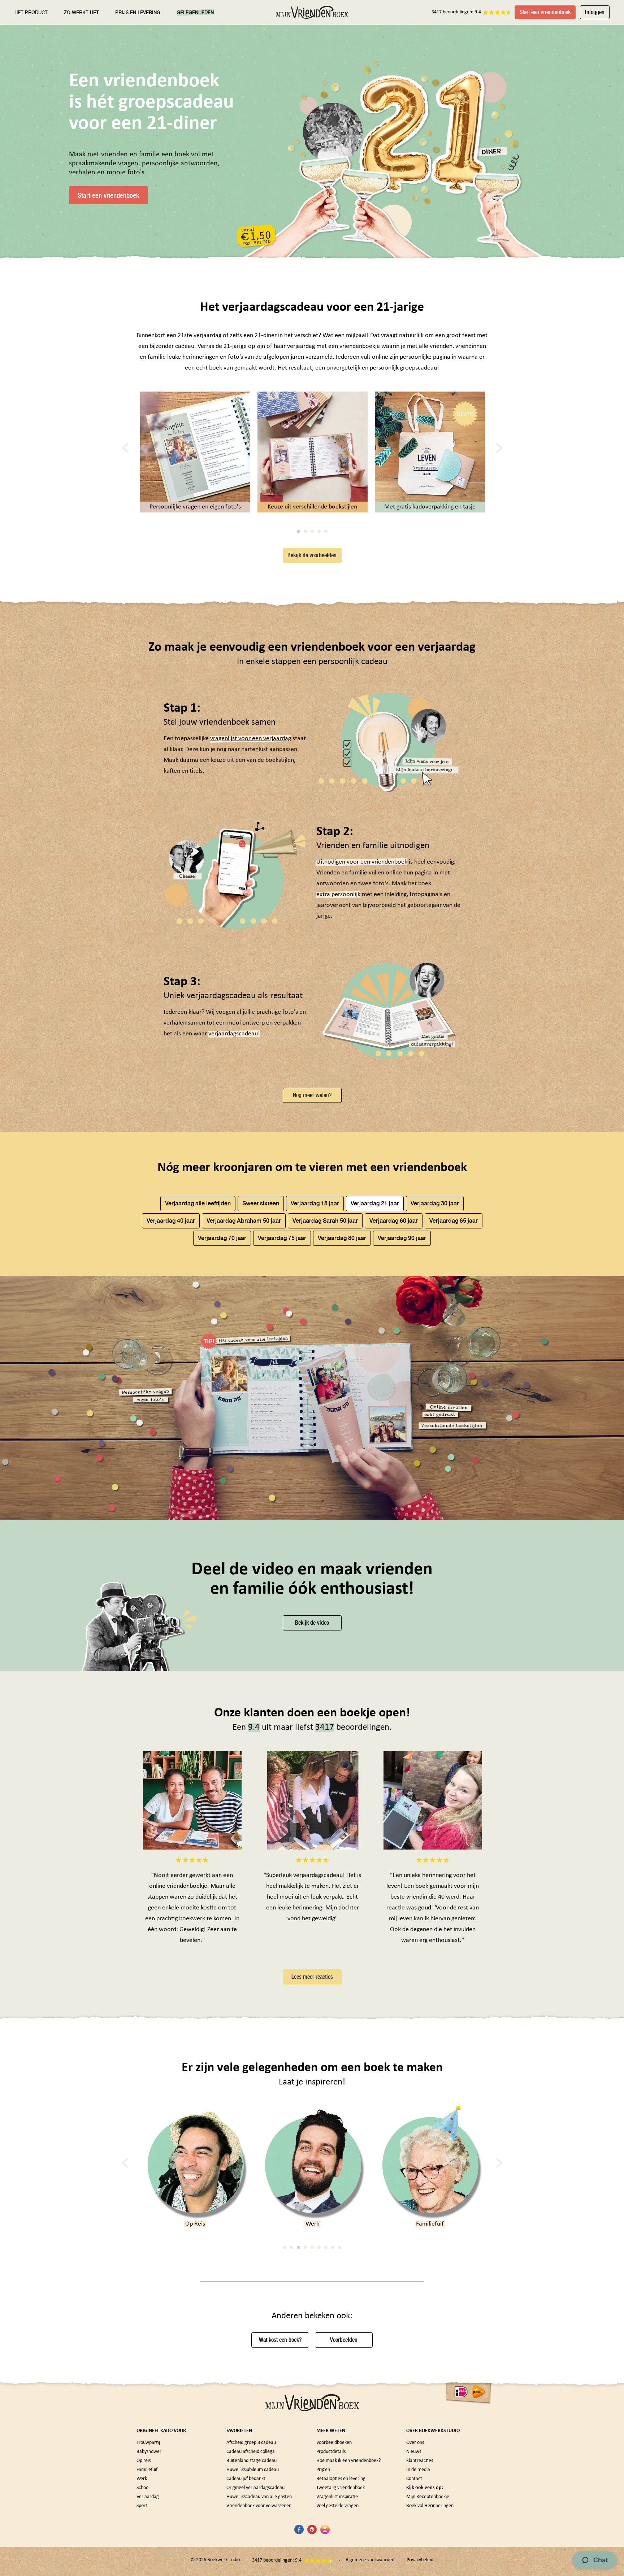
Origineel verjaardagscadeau (255, 2488)
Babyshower (149, 2452)
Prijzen (323, 2470)
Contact (414, 2479)
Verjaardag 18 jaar (315, 1203)
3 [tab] (312, 531)
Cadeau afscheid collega (251, 2452)
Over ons (415, 2443)
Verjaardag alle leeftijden (198, 1203)
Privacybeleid (420, 2560)
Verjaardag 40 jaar (171, 1221)
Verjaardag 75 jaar (282, 1238)
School (430, 2224)
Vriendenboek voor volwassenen (259, 2506)
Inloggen (595, 12)
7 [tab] (326, 2247)
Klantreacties (420, 2461)
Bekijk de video (312, 1623)
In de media (418, 2470)
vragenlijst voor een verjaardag (251, 739)
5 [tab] (326, 531)
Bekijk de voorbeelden (312, 555)
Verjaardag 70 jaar (222, 1238)
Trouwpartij (148, 2443)
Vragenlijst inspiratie (337, 2497)
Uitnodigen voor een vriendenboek (362, 862)
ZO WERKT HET (81, 12)
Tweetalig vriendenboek (341, 2488)
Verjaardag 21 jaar (375, 1203)
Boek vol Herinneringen (430, 2506)
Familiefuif (313, 2224)
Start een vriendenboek (545, 12)
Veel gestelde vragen (337, 2506)
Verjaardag (148, 2497)
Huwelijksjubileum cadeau (253, 2470)
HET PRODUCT (31, 12)
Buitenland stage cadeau (252, 2461)
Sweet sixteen (261, 1203)
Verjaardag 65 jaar (454, 1221)
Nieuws (414, 2452)
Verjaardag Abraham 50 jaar (244, 1221)
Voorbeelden (344, 2340)
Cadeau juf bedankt (246, 2479)
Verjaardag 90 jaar (402, 1238)
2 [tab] (305, 531)
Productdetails (331, 2452)
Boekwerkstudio (224, 2560)
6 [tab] (319, 2247)
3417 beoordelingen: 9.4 (456, 12)
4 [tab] (319, 531)
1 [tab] (298, 531)
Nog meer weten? (312, 1095)
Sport (142, 2506)
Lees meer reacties (312, 1977)
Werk (195, 2224)
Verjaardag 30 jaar (435, 1203)
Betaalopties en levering (341, 2479)
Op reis (144, 2461)
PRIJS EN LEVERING (138, 12)
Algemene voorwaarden (370, 2560)
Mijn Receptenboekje (428, 2497)
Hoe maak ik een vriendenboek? (348, 2461)
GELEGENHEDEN (195, 12)
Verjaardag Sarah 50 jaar (325, 1221)
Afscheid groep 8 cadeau (251, 2443)
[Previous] (125, 448)
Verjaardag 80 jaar (342, 1238)
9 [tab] (340, 2247)
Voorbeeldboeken (334, 2443)
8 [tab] (333, 2247)
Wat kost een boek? (280, 2340)
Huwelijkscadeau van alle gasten (259, 2497)
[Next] (499, 448)
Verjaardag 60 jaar (394, 1221)
